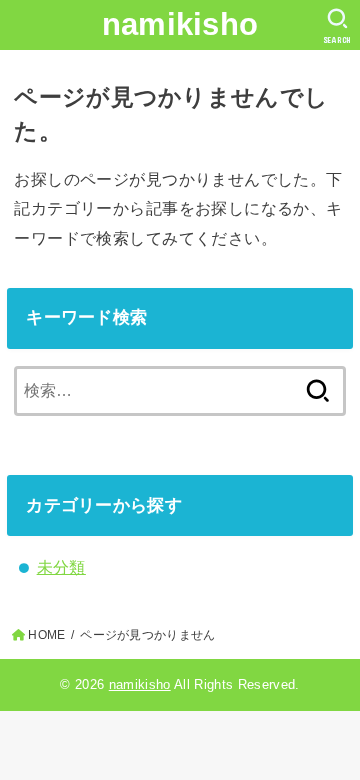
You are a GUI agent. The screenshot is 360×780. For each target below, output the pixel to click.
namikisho (180, 24)
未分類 (61, 567)
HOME (46, 635)
